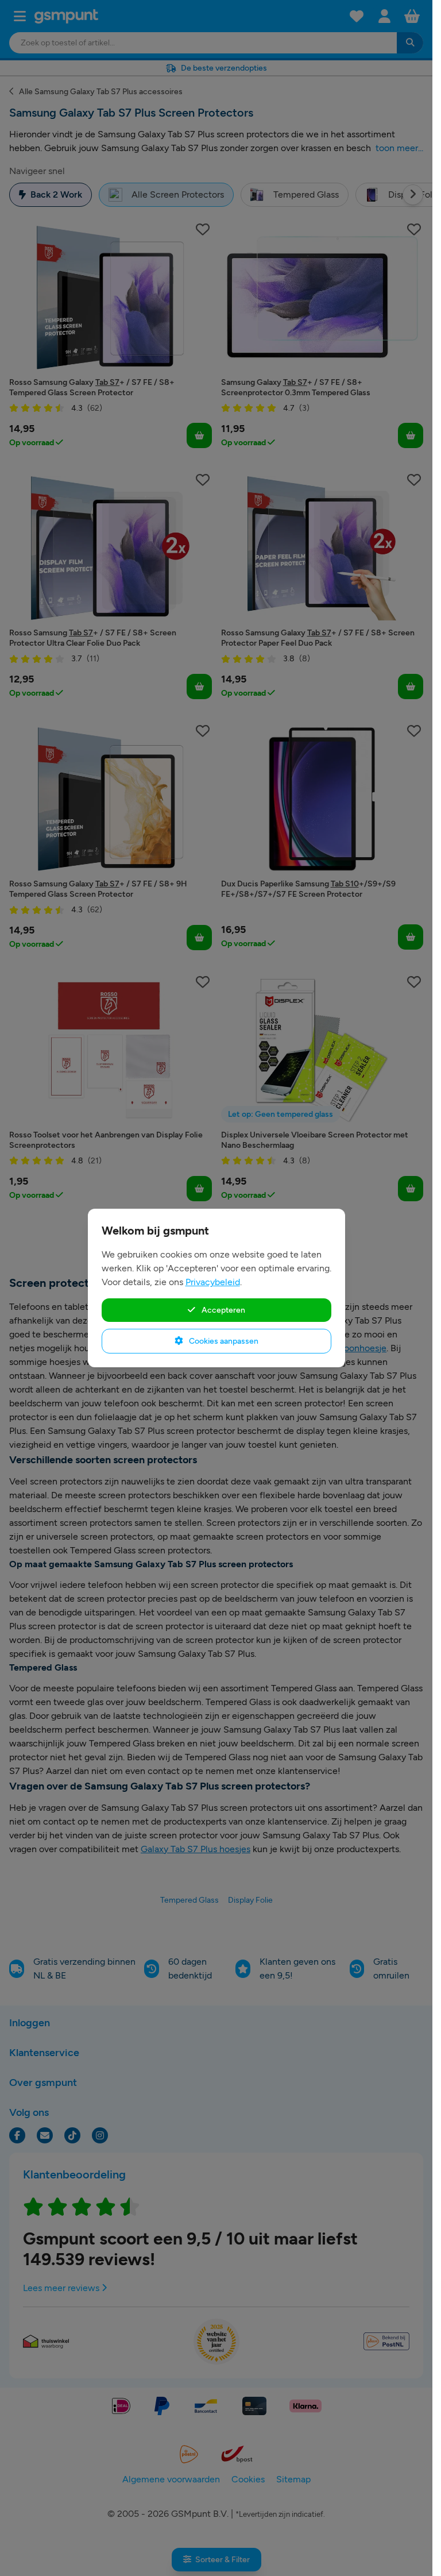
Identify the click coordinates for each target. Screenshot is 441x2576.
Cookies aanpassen (223, 1341)
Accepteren (223, 1310)
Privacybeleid (213, 1282)
